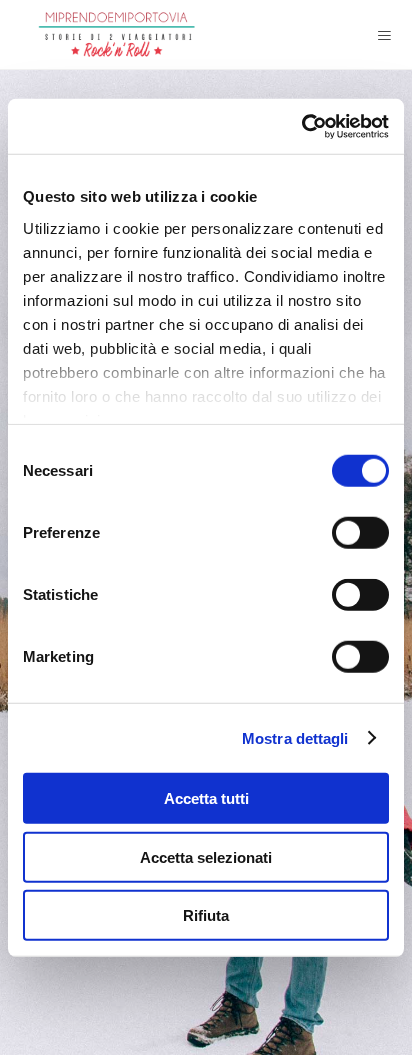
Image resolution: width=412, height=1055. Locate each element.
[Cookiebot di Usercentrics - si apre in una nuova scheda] (301, 126)
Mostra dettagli (295, 737)
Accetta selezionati (206, 856)
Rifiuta (206, 915)
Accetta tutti (206, 798)
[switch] (360, 533)
